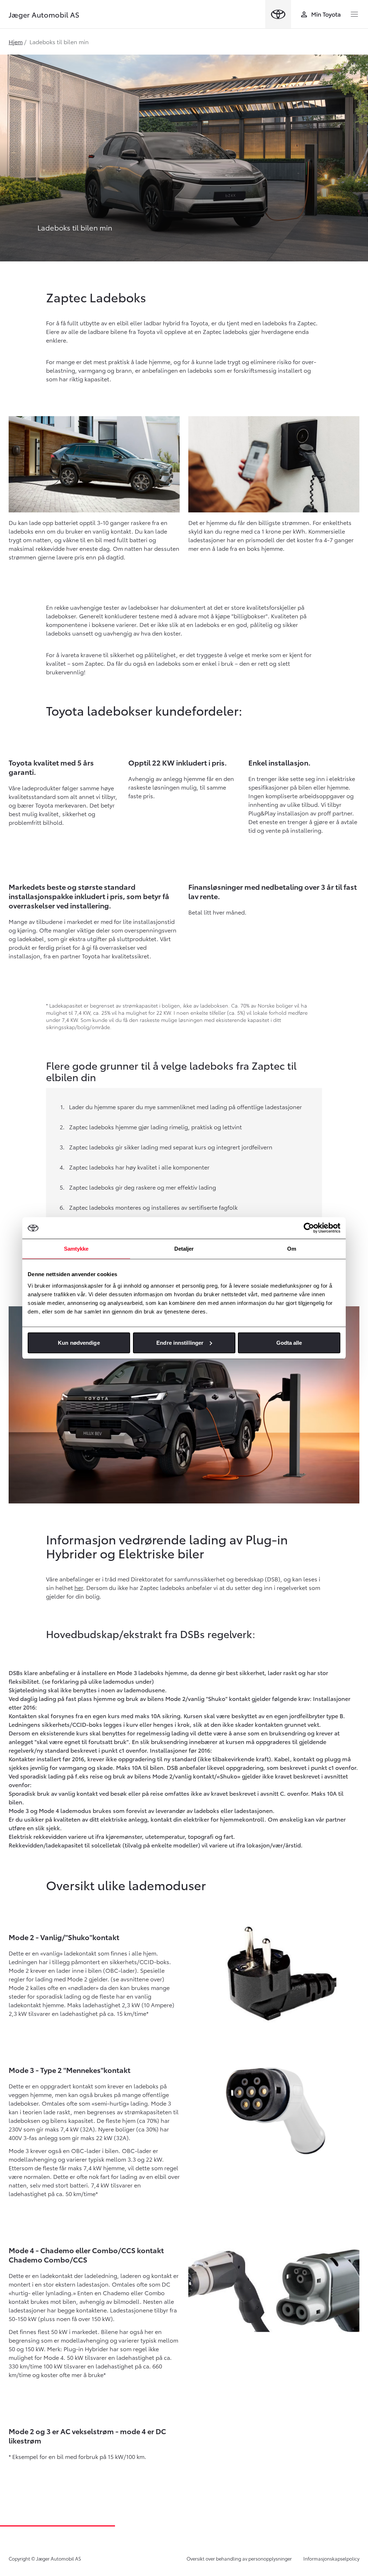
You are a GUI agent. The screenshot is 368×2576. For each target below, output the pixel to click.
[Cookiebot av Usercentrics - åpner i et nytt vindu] (309, 1228)
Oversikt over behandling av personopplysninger (239, 2558)
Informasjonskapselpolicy (331, 2558)
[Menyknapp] (354, 14)
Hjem (16, 41)
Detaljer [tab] (184, 1249)
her (79, 1587)
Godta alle (289, 1342)
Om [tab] (292, 1249)
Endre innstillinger (180, 1342)
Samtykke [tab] (76, 1249)
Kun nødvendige (79, 1342)
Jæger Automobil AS (44, 14)
